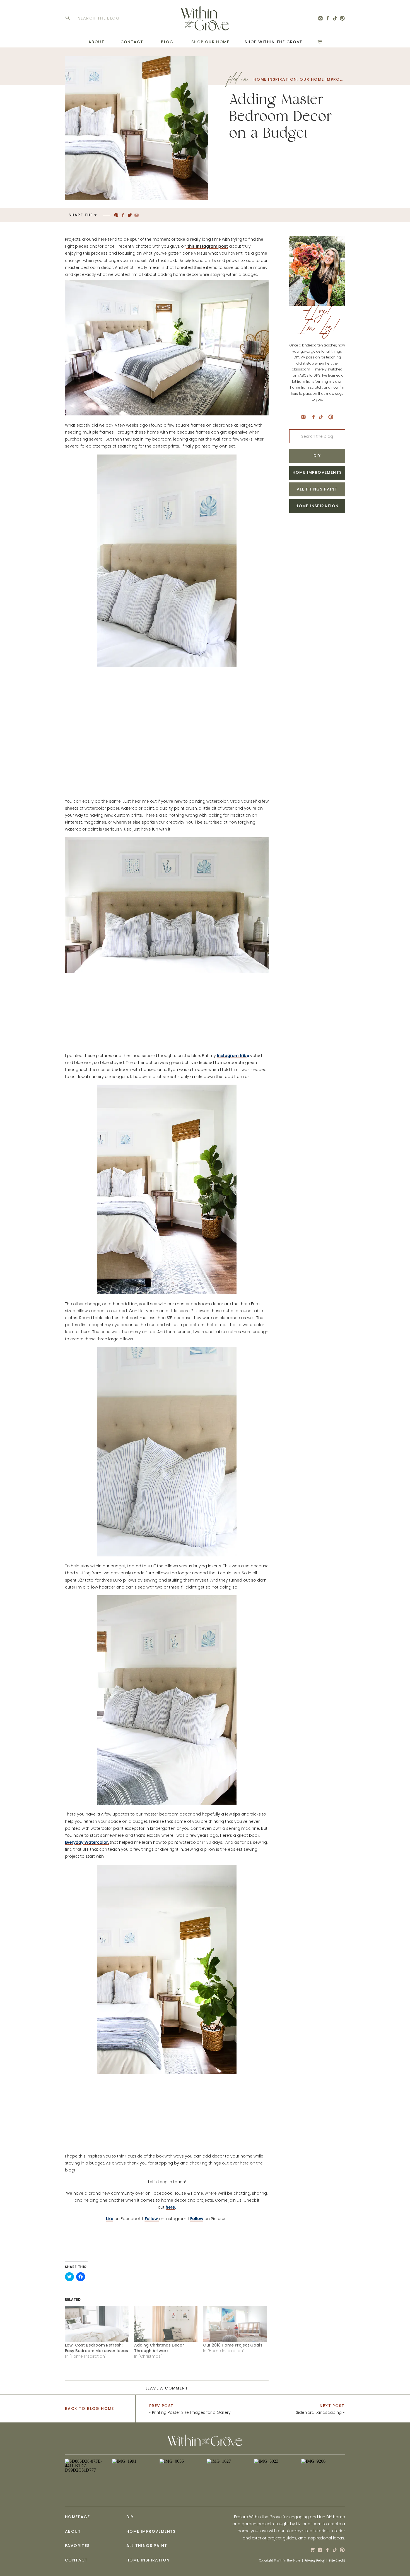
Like (110, 2219)
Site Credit (337, 2561)
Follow (197, 2219)
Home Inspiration (275, 79)
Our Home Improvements (330, 79)
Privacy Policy (315, 2561)
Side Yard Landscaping (319, 2412)
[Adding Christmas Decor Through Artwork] (166, 2324)
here (170, 2207)
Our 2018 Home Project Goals (233, 2345)
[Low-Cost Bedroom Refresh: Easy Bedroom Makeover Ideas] (97, 2324)
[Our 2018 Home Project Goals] (235, 2324)
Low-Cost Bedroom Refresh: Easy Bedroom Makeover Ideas (97, 2348)
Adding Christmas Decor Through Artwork (159, 2348)
